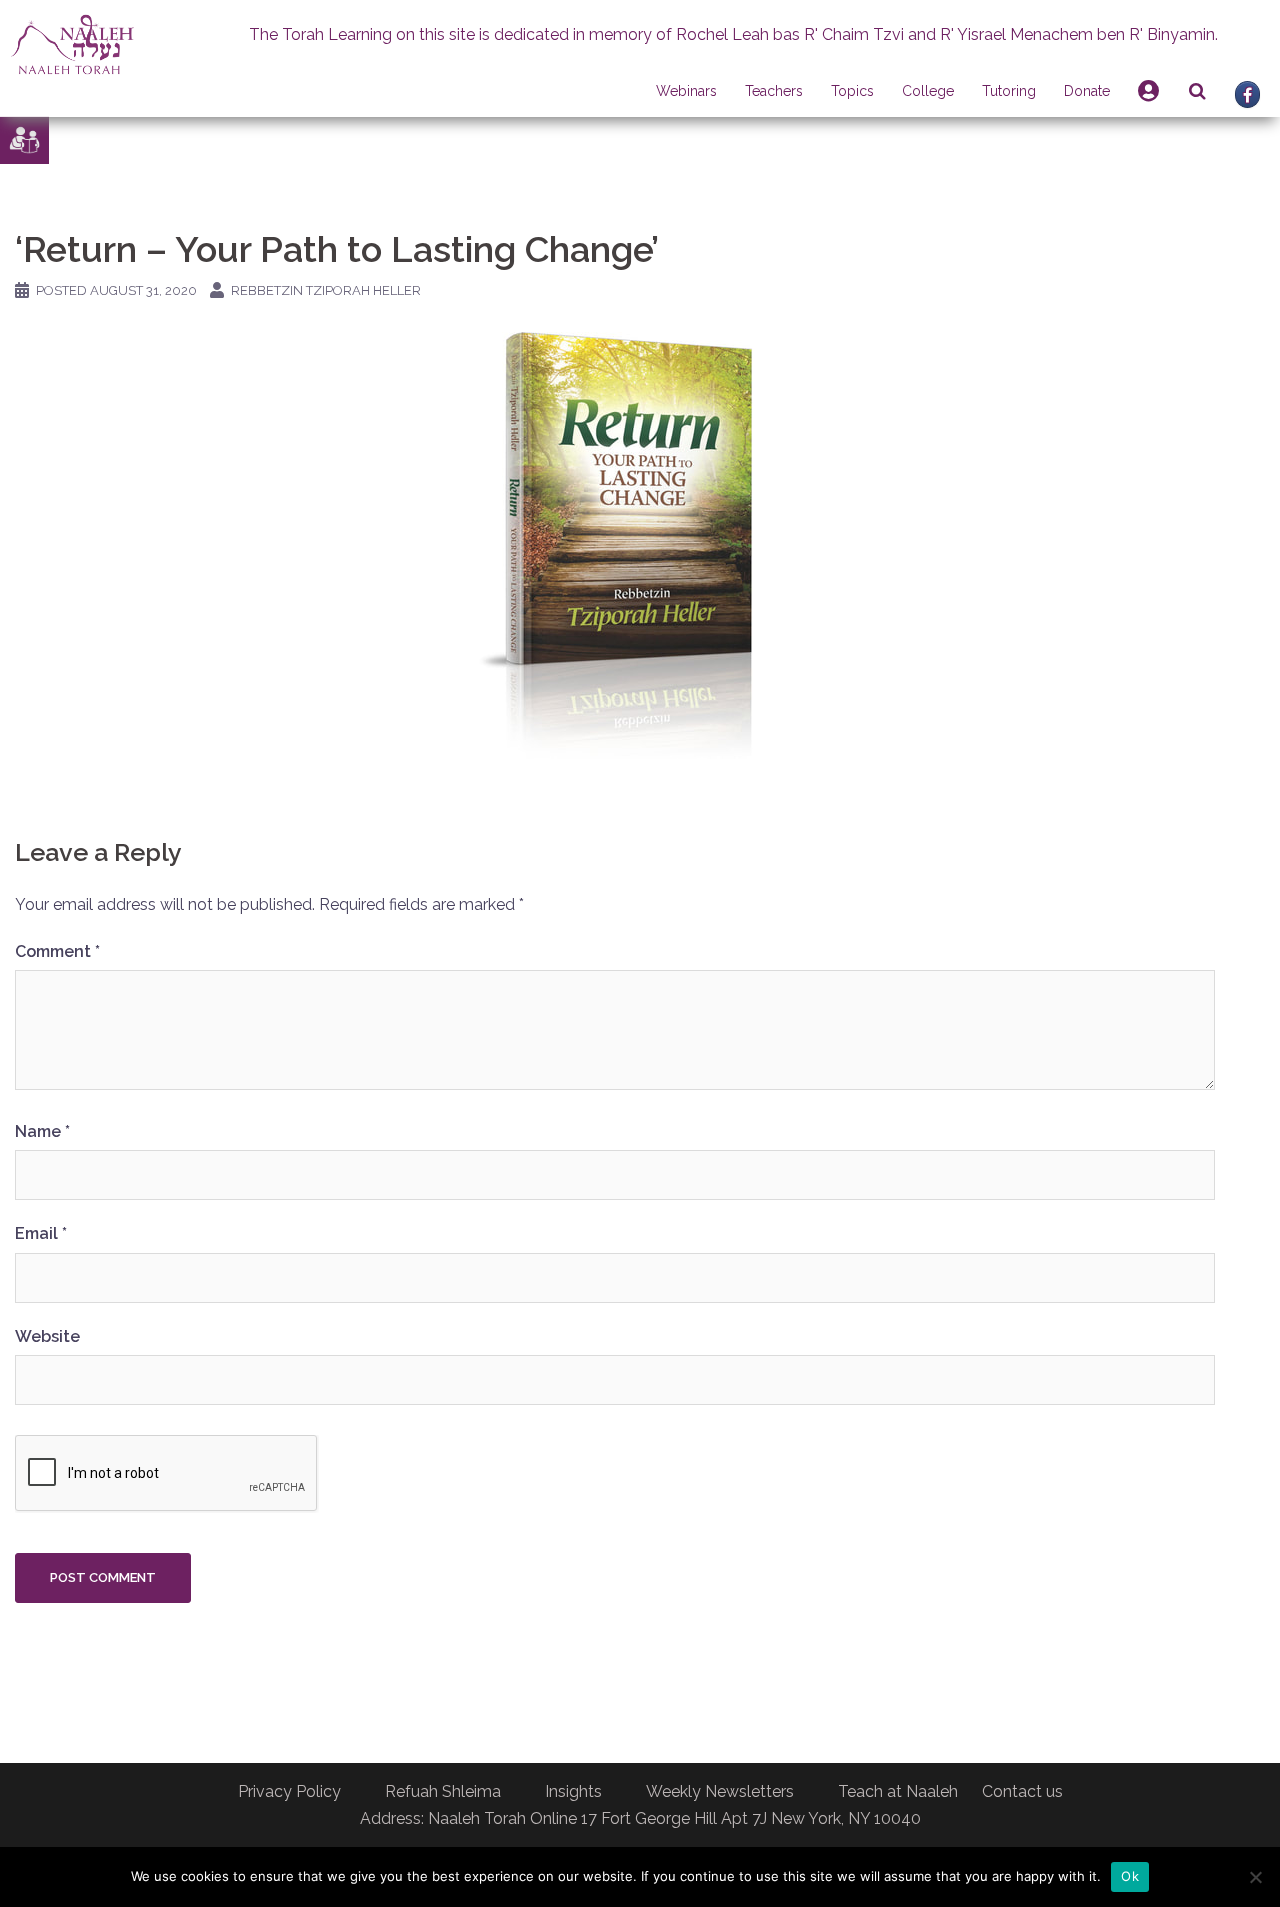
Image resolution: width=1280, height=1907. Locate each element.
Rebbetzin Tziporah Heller (326, 290)
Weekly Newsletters (720, 1791)
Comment (57, 951)
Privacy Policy (289, 1791)
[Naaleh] (72, 43)
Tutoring (1009, 91)
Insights (573, 1791)
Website (47, 1336)
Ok (1130, 1876)
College (928, 91)
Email (41, 1233)
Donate (1087, 91)
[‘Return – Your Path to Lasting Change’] (615, 544)
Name (42, 1131)
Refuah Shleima (443, 1791)
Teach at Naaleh (898, 1791)
